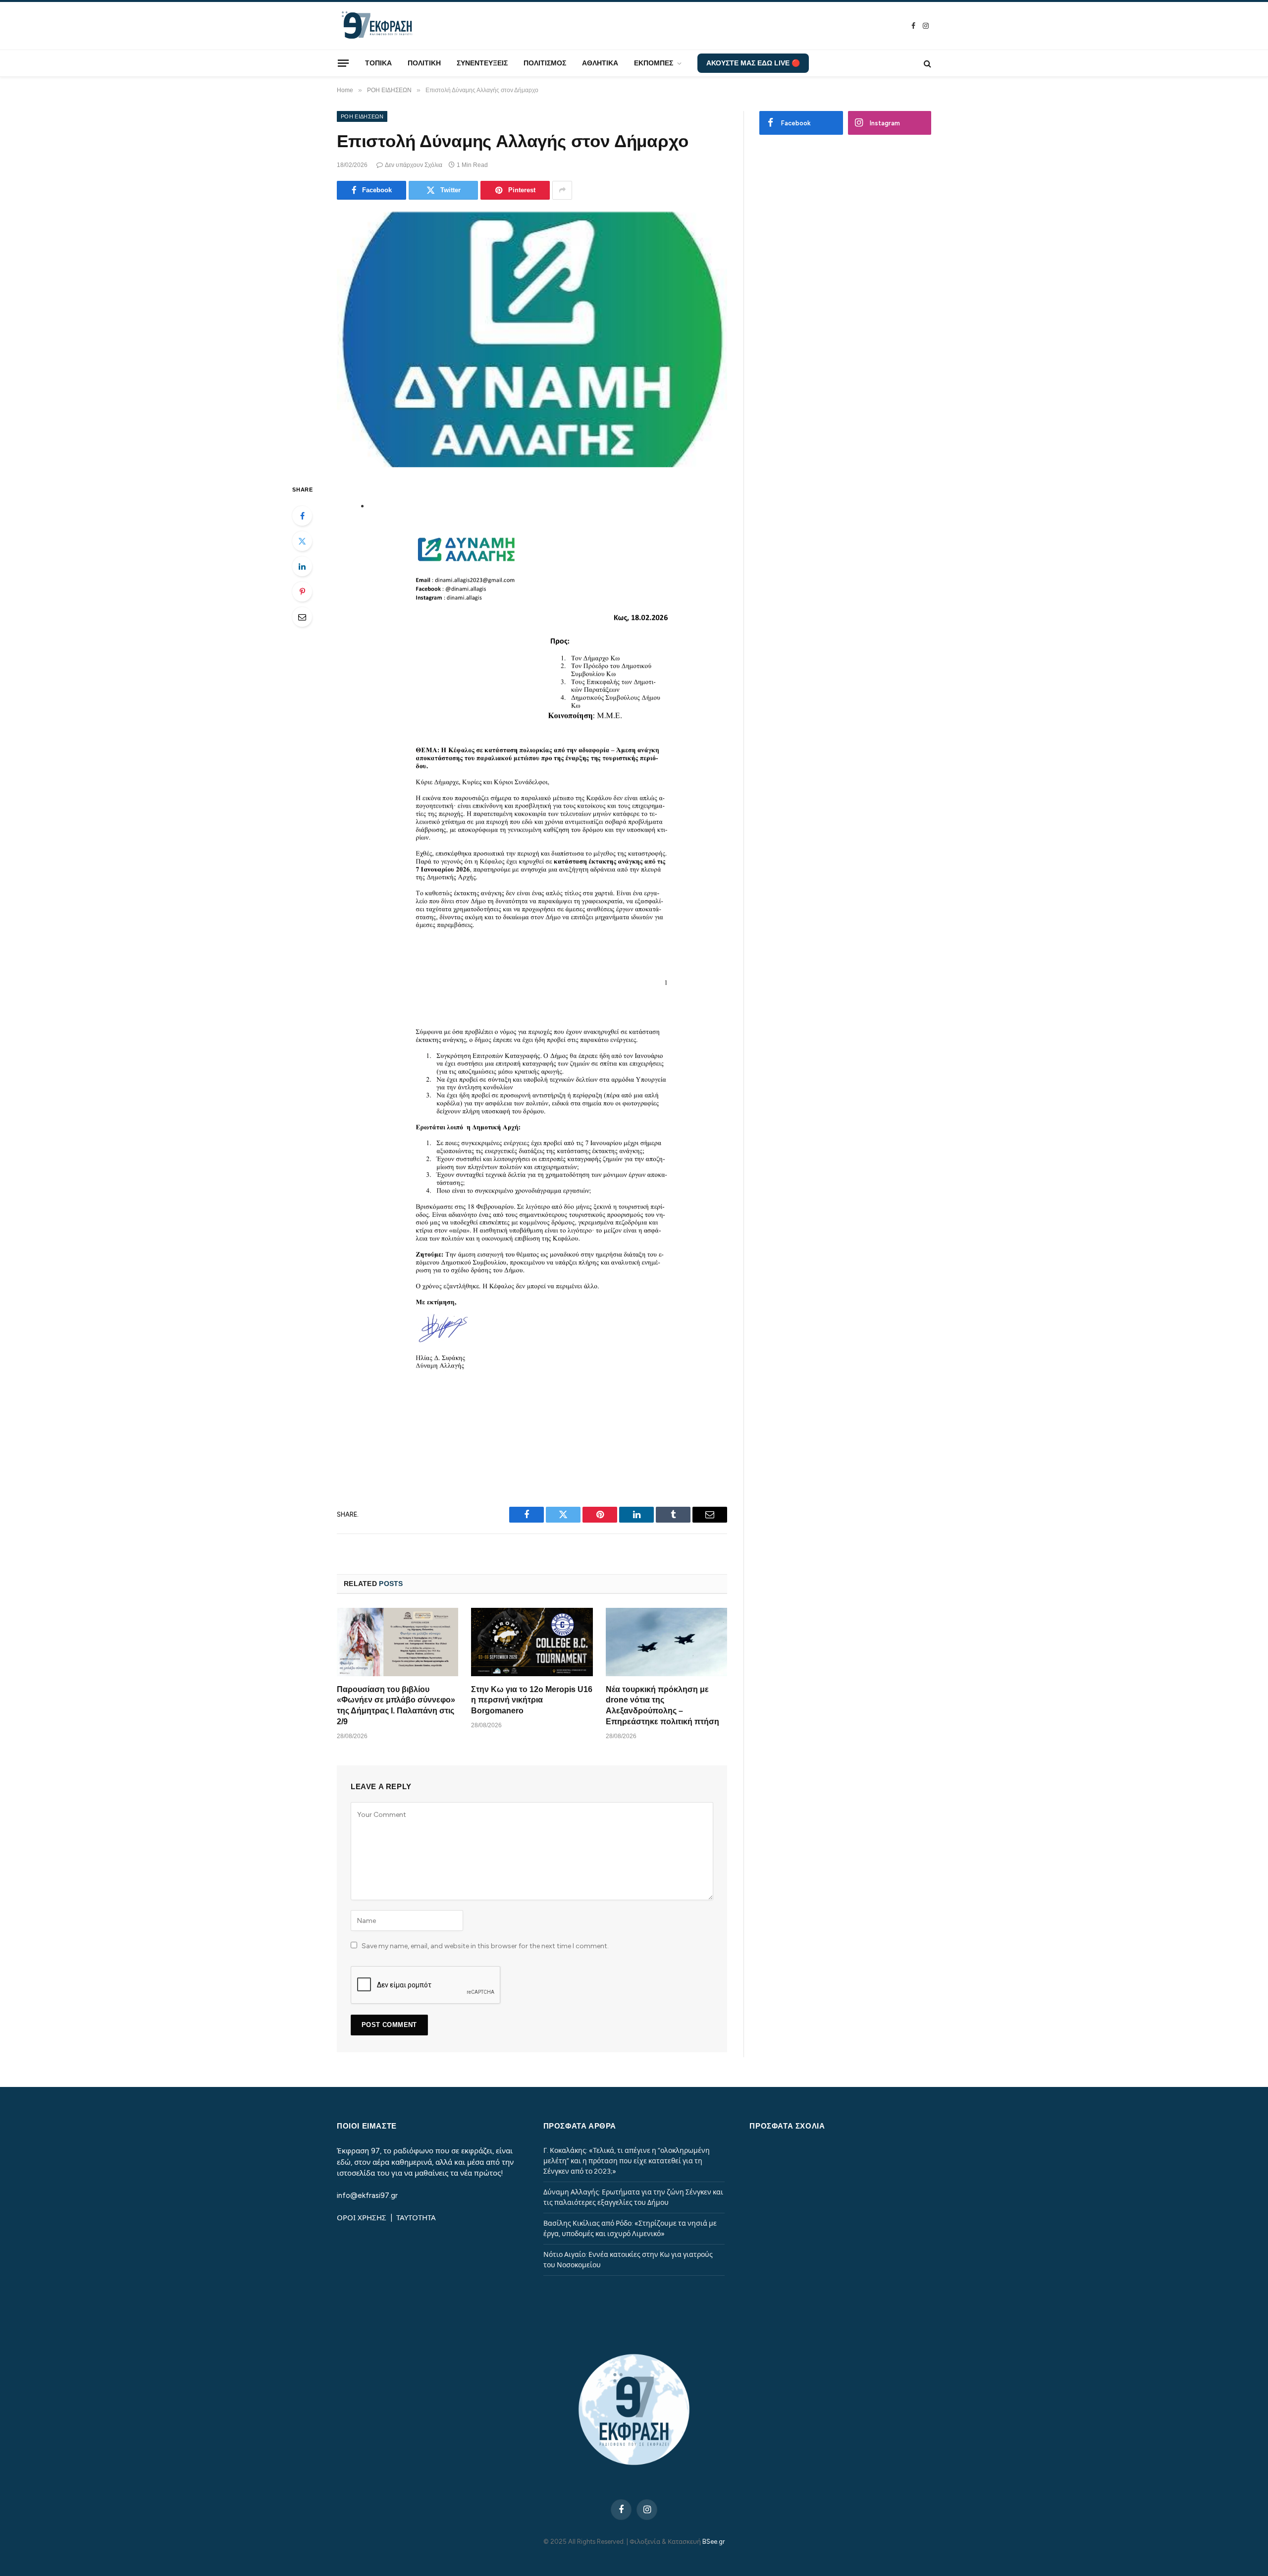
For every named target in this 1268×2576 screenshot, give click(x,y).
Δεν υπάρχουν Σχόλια (414, 165)
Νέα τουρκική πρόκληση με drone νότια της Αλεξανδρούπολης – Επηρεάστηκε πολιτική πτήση (662, 1705)
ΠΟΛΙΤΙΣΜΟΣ (545, 63)
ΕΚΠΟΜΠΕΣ (654, 63)
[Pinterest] (302, 592)
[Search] (926, 63)
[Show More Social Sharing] (562, 190)
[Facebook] (302, 516)
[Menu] (343, 63)
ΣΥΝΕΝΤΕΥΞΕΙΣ (482, 63)
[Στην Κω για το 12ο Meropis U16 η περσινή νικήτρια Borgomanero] (532, 1642)
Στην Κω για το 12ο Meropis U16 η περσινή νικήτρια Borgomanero (532, 1700)
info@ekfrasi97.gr (367, 2195)
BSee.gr (713, 2542)
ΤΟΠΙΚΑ (378, 63)
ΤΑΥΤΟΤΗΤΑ (416, 2218)
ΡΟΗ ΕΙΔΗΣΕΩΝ (362, 116)
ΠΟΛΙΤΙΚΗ (424, 63)
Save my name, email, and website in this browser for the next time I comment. (485, 1946)
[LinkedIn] (302, 566)
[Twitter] (302, 541)
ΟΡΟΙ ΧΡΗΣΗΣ (363, 2218)
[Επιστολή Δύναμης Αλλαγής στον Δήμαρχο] (532, 340)
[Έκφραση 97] (376, 26)
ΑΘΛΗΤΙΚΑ (600, 63)
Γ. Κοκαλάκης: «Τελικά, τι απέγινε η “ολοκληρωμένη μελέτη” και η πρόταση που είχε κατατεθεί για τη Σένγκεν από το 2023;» (627, 2161)
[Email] (302, 617)
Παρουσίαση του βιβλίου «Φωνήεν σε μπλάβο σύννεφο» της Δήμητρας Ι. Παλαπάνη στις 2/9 (396, 1705)
